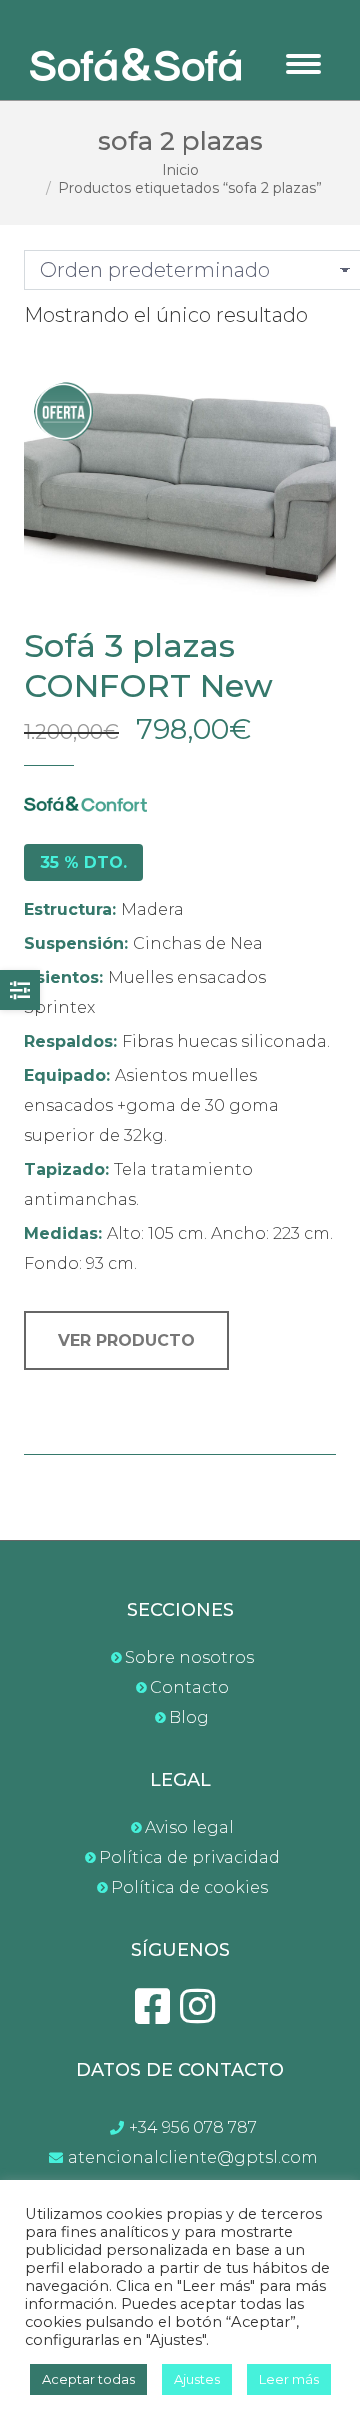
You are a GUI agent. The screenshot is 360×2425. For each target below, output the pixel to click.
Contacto (189, 1687)
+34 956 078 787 (193, 2127)
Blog (189, 1717)
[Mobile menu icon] (303, 64)
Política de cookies (189, 1887)
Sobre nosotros (189, 1657)
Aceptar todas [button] (88, 2379)
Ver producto (126, 1340)
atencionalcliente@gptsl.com (193, 2157)
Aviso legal (189, 1827)
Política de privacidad (189, 1857)
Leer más (289, 2379)
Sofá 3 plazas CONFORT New (148, 665)
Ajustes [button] (197, 2379)
